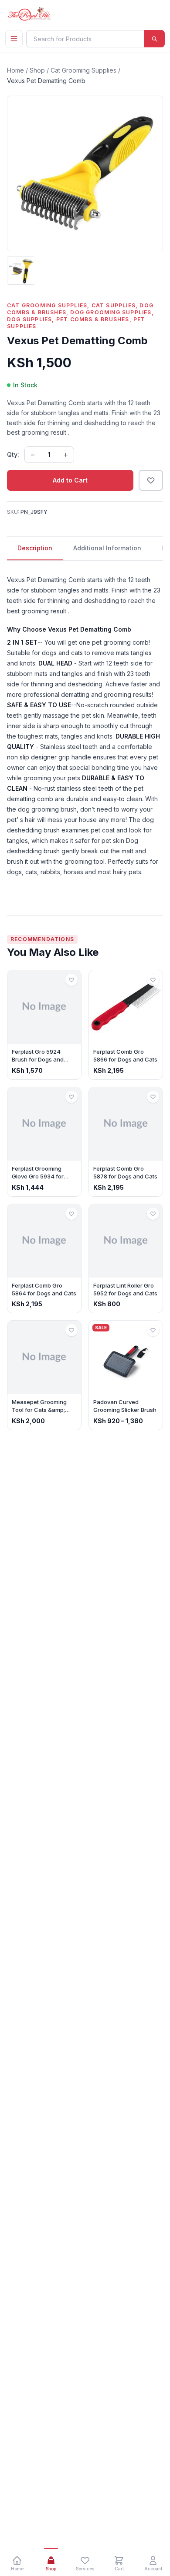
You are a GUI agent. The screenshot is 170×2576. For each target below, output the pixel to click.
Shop (37, 70)
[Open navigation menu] (14, 39)
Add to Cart (70, 480)
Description (35, 548)
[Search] (154, 39)
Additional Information (107, 548)
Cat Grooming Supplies (83, 70)
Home (15, 70)
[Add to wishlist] (151, 480)
